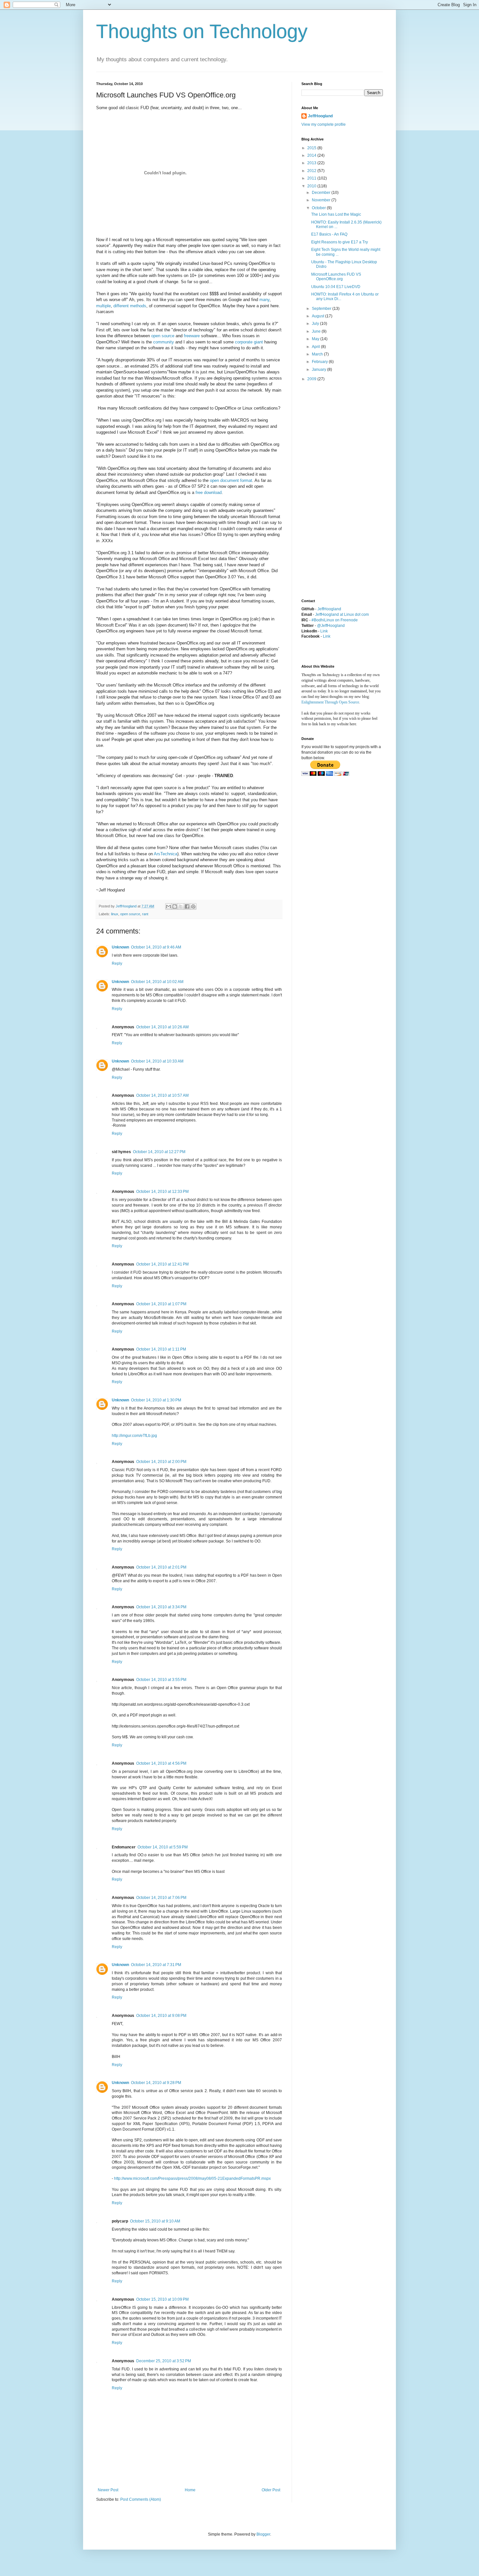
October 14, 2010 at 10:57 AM (162, 1095)
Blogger (263, 2534)
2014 (312, 155)
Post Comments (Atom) (141, 2499)
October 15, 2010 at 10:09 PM (162, 2299)
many (264, 300)
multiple (103, 306)
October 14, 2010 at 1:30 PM (156, 1400)
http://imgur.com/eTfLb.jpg (134, 1436)
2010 (312, 186)
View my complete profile (324, 124)
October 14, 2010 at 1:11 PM (161, 1349)
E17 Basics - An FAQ (329, 234)
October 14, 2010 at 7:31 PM (156, 1965)
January (319, 369)
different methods (130, 306)
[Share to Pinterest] (193, 906)
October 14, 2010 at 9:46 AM (156, 947)
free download (209, 492)
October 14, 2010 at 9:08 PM (161, 2016)
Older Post (271, 2490)
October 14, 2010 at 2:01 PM (161, 1567)
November (322, 200)
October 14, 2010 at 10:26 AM (162, 1027)
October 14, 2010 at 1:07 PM (161, 1304)
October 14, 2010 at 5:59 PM (163, 1847)
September (322, 309)
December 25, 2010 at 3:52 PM (164, 2361)
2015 (312, 148)
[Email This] (168, 906)
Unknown (120, 947)
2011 (312, 178)
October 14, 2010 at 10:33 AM (157, 1061)
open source (163, 336)
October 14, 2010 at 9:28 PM (156, 2083)
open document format (231, 480)
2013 (312, 163)
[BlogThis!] (175, 906)
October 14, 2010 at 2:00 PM (161, 1462)
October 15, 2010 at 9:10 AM (155, 2221)
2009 (312, 379)
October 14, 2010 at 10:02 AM (157, 982)
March (318, 354)
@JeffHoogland (331, 626)
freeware (192, 336)
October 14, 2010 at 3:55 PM (161, 1680)
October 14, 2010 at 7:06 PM (161, 1898)
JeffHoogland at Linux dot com (342, 615)
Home (190, 2490)
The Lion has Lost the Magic (336, 214)
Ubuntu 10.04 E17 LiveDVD (336, 287)
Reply (117, 963)
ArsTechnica (166, 854)
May (316, 339)
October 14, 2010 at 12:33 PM (162, 1192)
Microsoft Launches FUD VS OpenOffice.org (336, 277)
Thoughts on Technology (202, 31)
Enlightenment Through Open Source (330, 702)
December (322, 193)
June (317, 331)
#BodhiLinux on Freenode (335, 620)
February (320, 362)
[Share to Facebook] (187, 906)
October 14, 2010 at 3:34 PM (161, 1607)
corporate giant (249, 342)
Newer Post (108, 2490)
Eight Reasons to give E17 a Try (340, 242)
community (164, 342)
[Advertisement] (327, 490)
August (319, 316)
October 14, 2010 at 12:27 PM (159, 1152)
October (319, 208)
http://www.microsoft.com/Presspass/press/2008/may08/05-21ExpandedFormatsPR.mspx (192, 2178)
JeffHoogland (320, 116)
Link (324, 631)
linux (115, 914)
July (316, 324)
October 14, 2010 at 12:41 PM (162, 1264)
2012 (312, 171)
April (316, 347)
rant (145, 914)
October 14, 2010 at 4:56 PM (161, 1763)
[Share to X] (181, 906)
